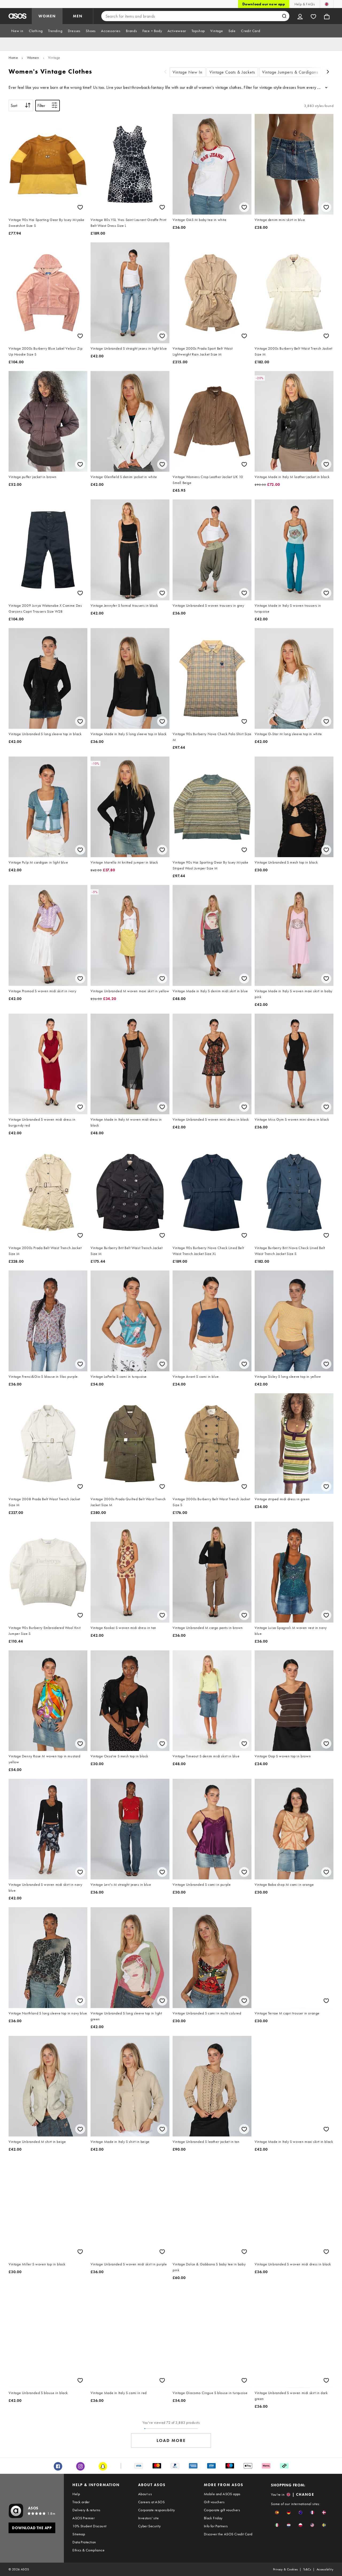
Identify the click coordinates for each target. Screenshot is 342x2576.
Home (13, 58)
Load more (171, 2440)
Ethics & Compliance (88, 2550)
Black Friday (213, 2518)
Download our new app (264, 4)
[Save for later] (80, 207)
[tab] (17, 31)
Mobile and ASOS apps (222, 2494)
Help (76, 2494)
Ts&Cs (307, 2569)
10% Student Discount (89, 2526)
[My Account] (300, 16)
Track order (81, 2502)
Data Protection (84, 2542)
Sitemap (79, 2534)
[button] (277, 2512)
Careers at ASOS (151, 2502)
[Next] (328, 72)
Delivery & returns (86, 2510)
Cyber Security (149, 2526)
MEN (78, 16)
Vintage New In (188, 72)
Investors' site (148, 2518)
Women (33, 58)
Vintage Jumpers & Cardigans (290, 72)
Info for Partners (216, 2526)
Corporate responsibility (157, 2510)
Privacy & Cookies (285, 2569)
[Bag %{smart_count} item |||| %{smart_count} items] (327, 16)
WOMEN (47, 16)
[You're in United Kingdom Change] (327, 4)
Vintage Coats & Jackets (232, 72)
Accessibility (325, 2569)
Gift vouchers (214, 2502)
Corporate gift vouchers (222, 2510)
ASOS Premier (83, 2518)
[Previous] (165, 72)
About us (145, 2494)
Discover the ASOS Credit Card (228, 2534)
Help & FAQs (305, 4)
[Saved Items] (313, 16)
